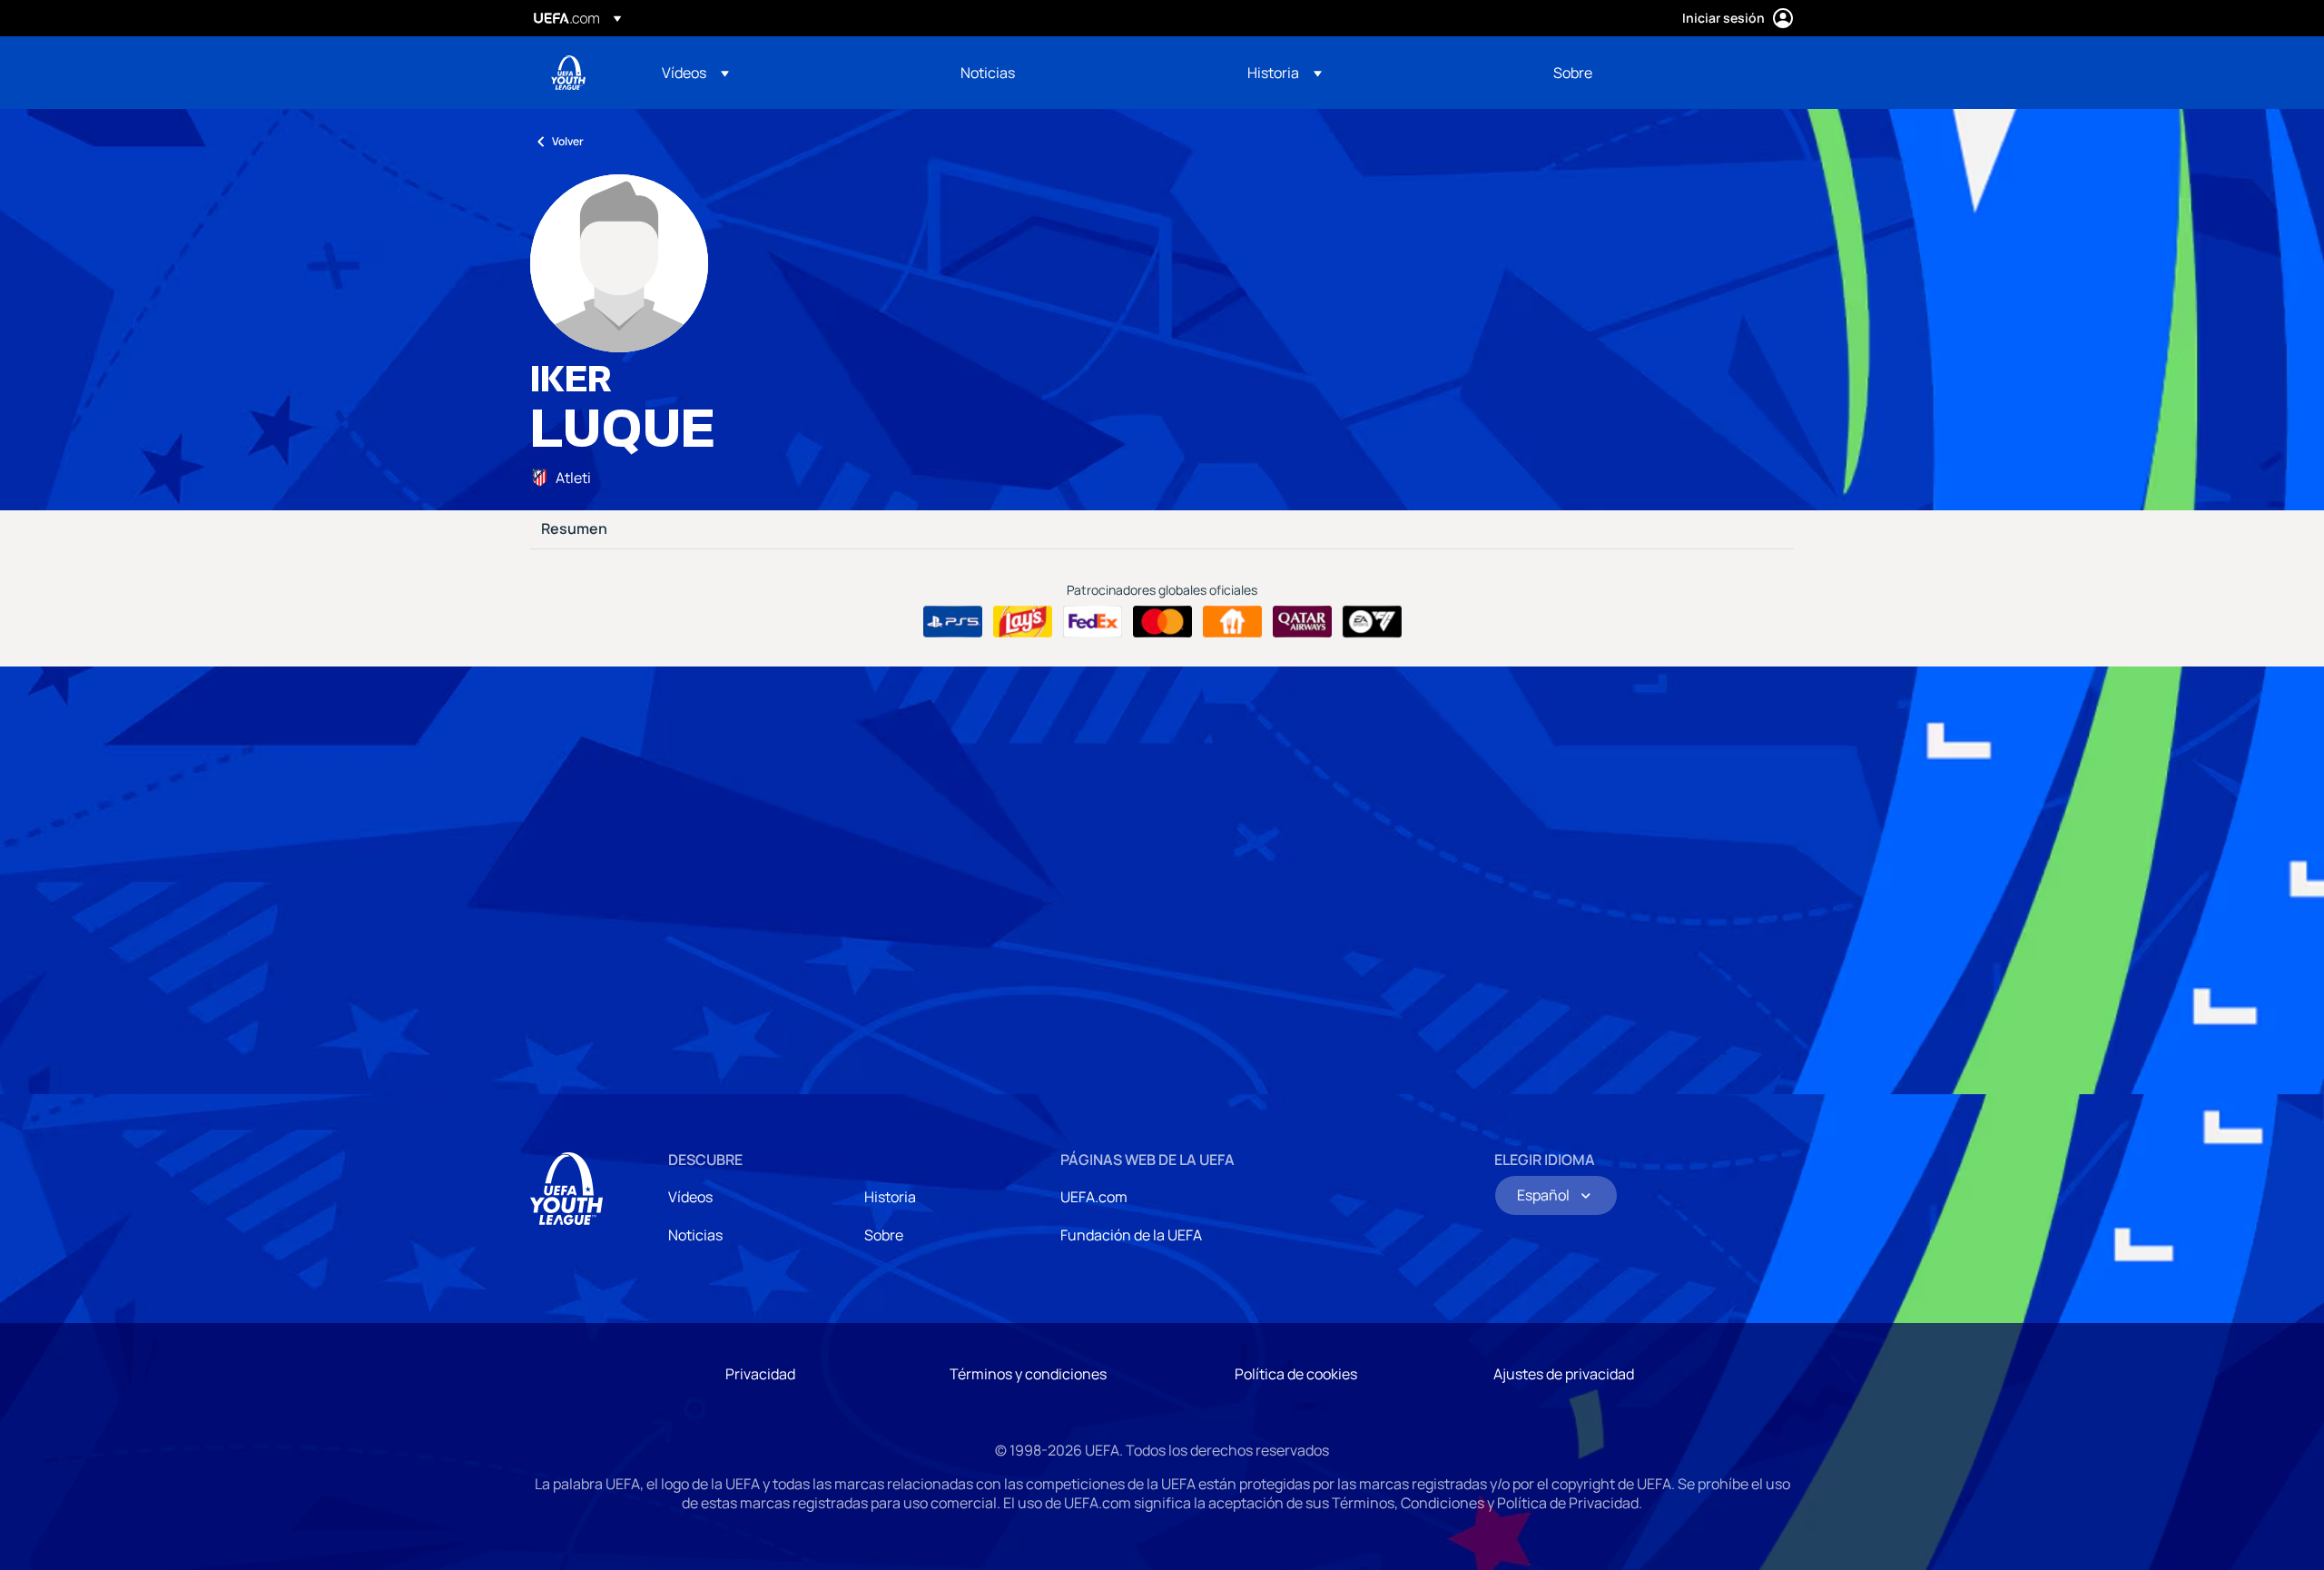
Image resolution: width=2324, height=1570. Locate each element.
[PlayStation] (953, 622)
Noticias (695, 1235)
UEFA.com (1094, 1197)
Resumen (574, 529)
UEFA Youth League (568, 73)
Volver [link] (568, 141)
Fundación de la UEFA (1131, 1235)
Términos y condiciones (1028, 1374)
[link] (988, 73)
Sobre (884, 1235)
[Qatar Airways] (1302, 622)
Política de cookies (1296, 1374)
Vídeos (690, 1197)
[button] (695, 73)
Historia (890, 1197)
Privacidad (760, 1374)
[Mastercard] (1162, 622)
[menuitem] (788, 73)
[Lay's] (1023, 622)
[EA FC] (1372, 622)
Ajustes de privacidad (1564, 1374)
